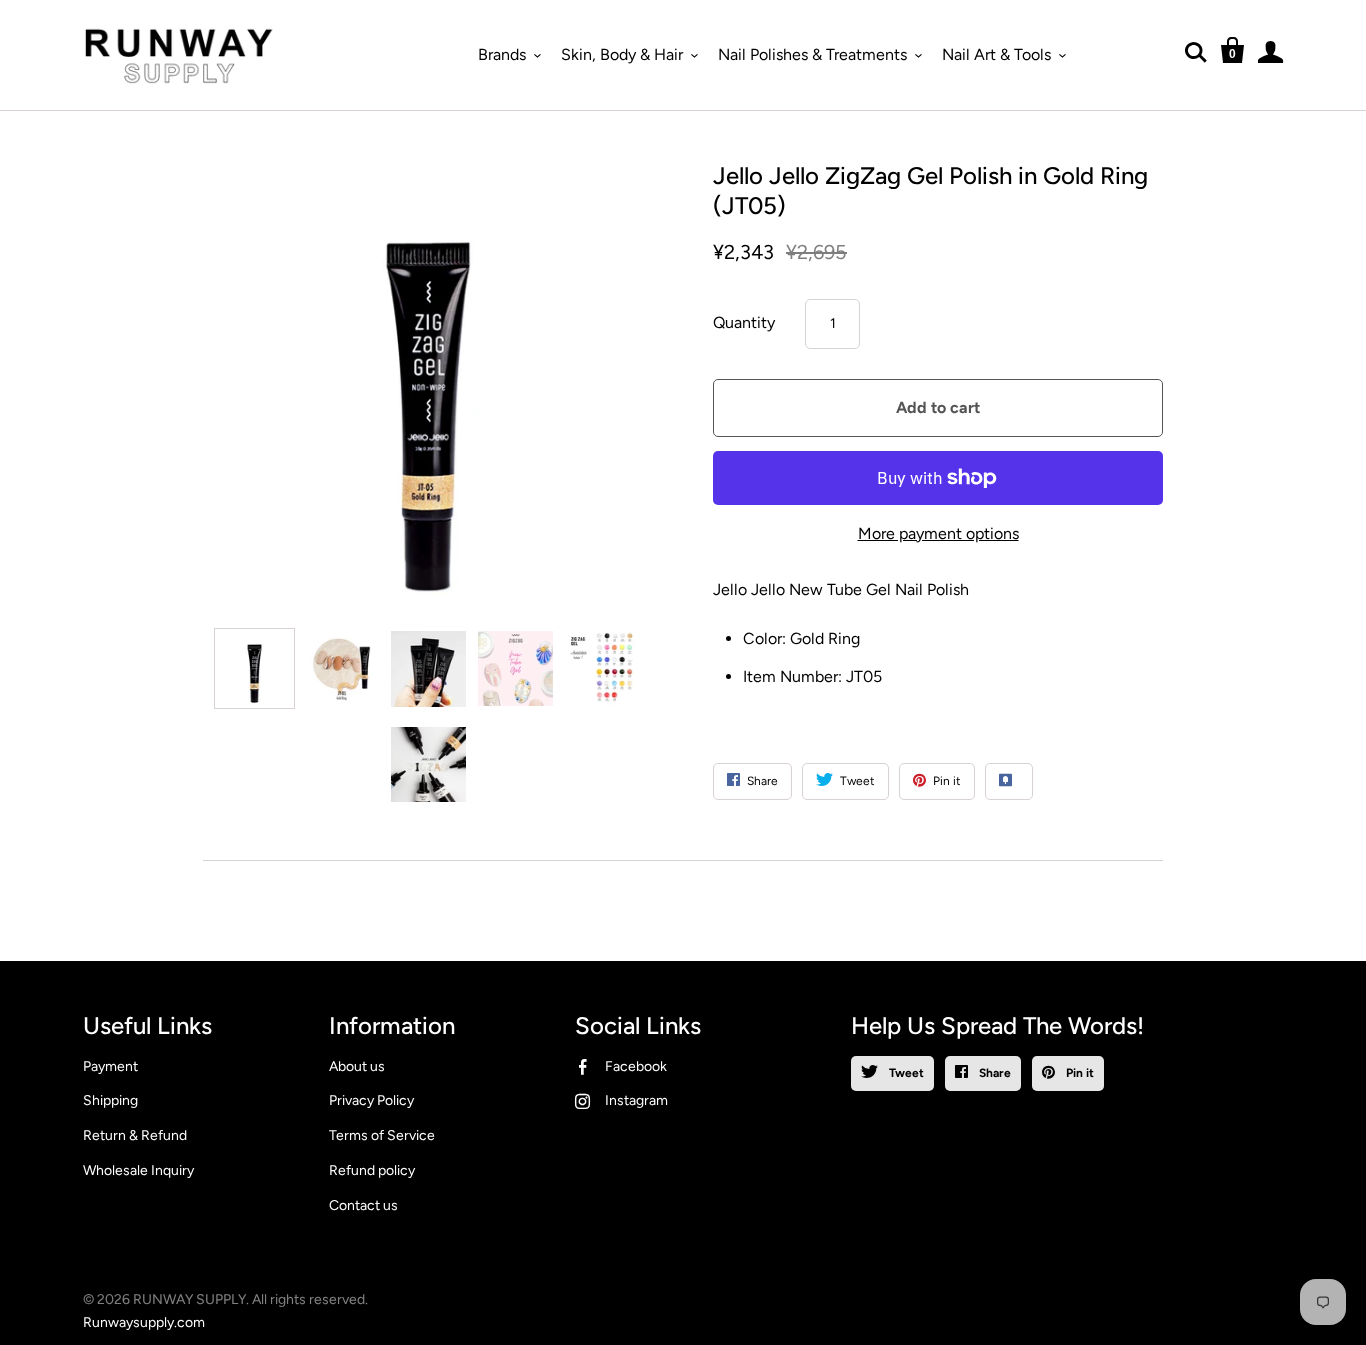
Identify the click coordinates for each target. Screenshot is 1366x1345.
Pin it (1078, 1073)
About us (357, 1066)
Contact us (363, 1205)
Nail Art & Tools (996, 54)
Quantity (744, 322)
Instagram (636, 1100)
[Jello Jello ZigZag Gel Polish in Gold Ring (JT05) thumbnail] (254, 668)
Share (993, 1073)
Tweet (905, 1073)
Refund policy (372, 1170)
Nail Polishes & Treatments (812, 54)
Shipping (110, 1100)
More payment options (938, 533)
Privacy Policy (371, 1100)
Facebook (636, 1066)
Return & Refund (135, 1135)
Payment (110, 1066)
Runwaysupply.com (144, 1322)
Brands (502, 54)
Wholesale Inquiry (138, 1170)
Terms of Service (382, 1135)
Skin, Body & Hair (622, 54)
